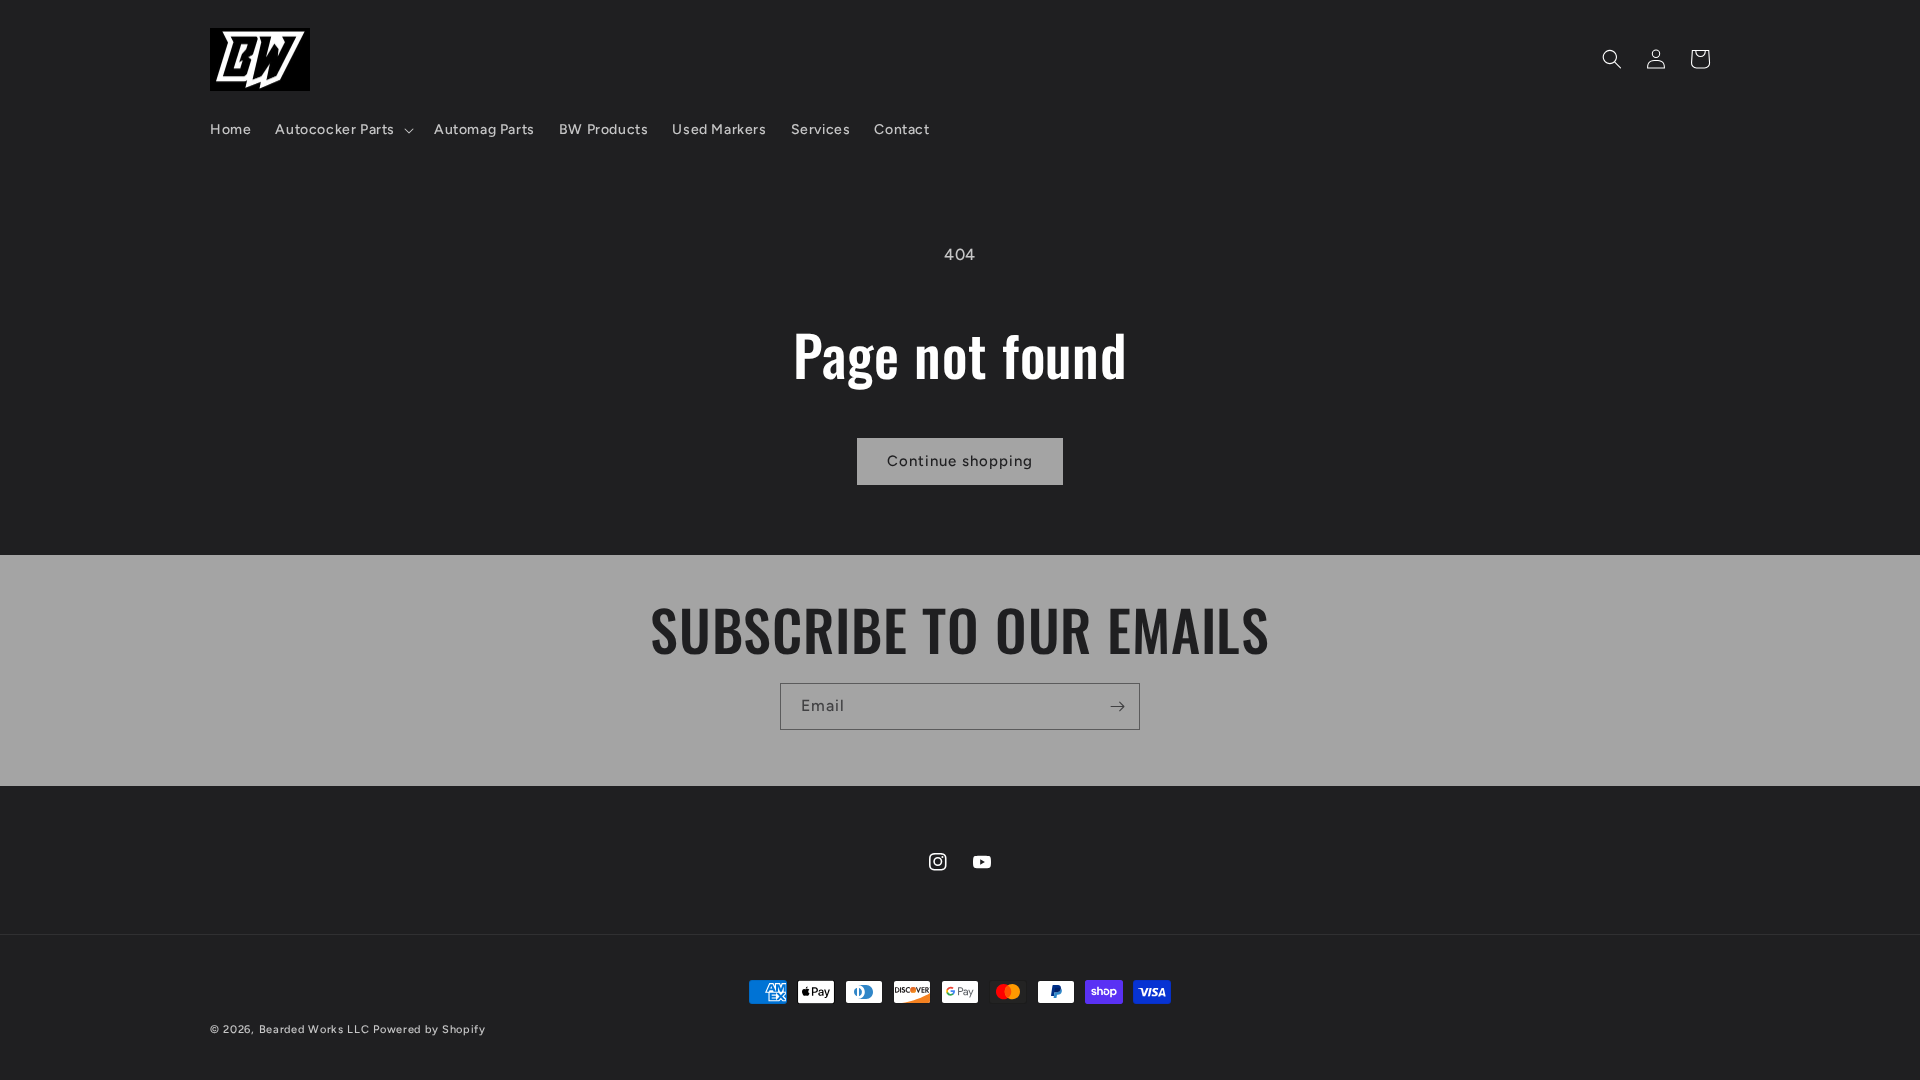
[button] (342, 130)
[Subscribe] (1117, 706)
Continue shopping (960, 461)
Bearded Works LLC (314, 1029)
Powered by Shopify (429, 1029)
